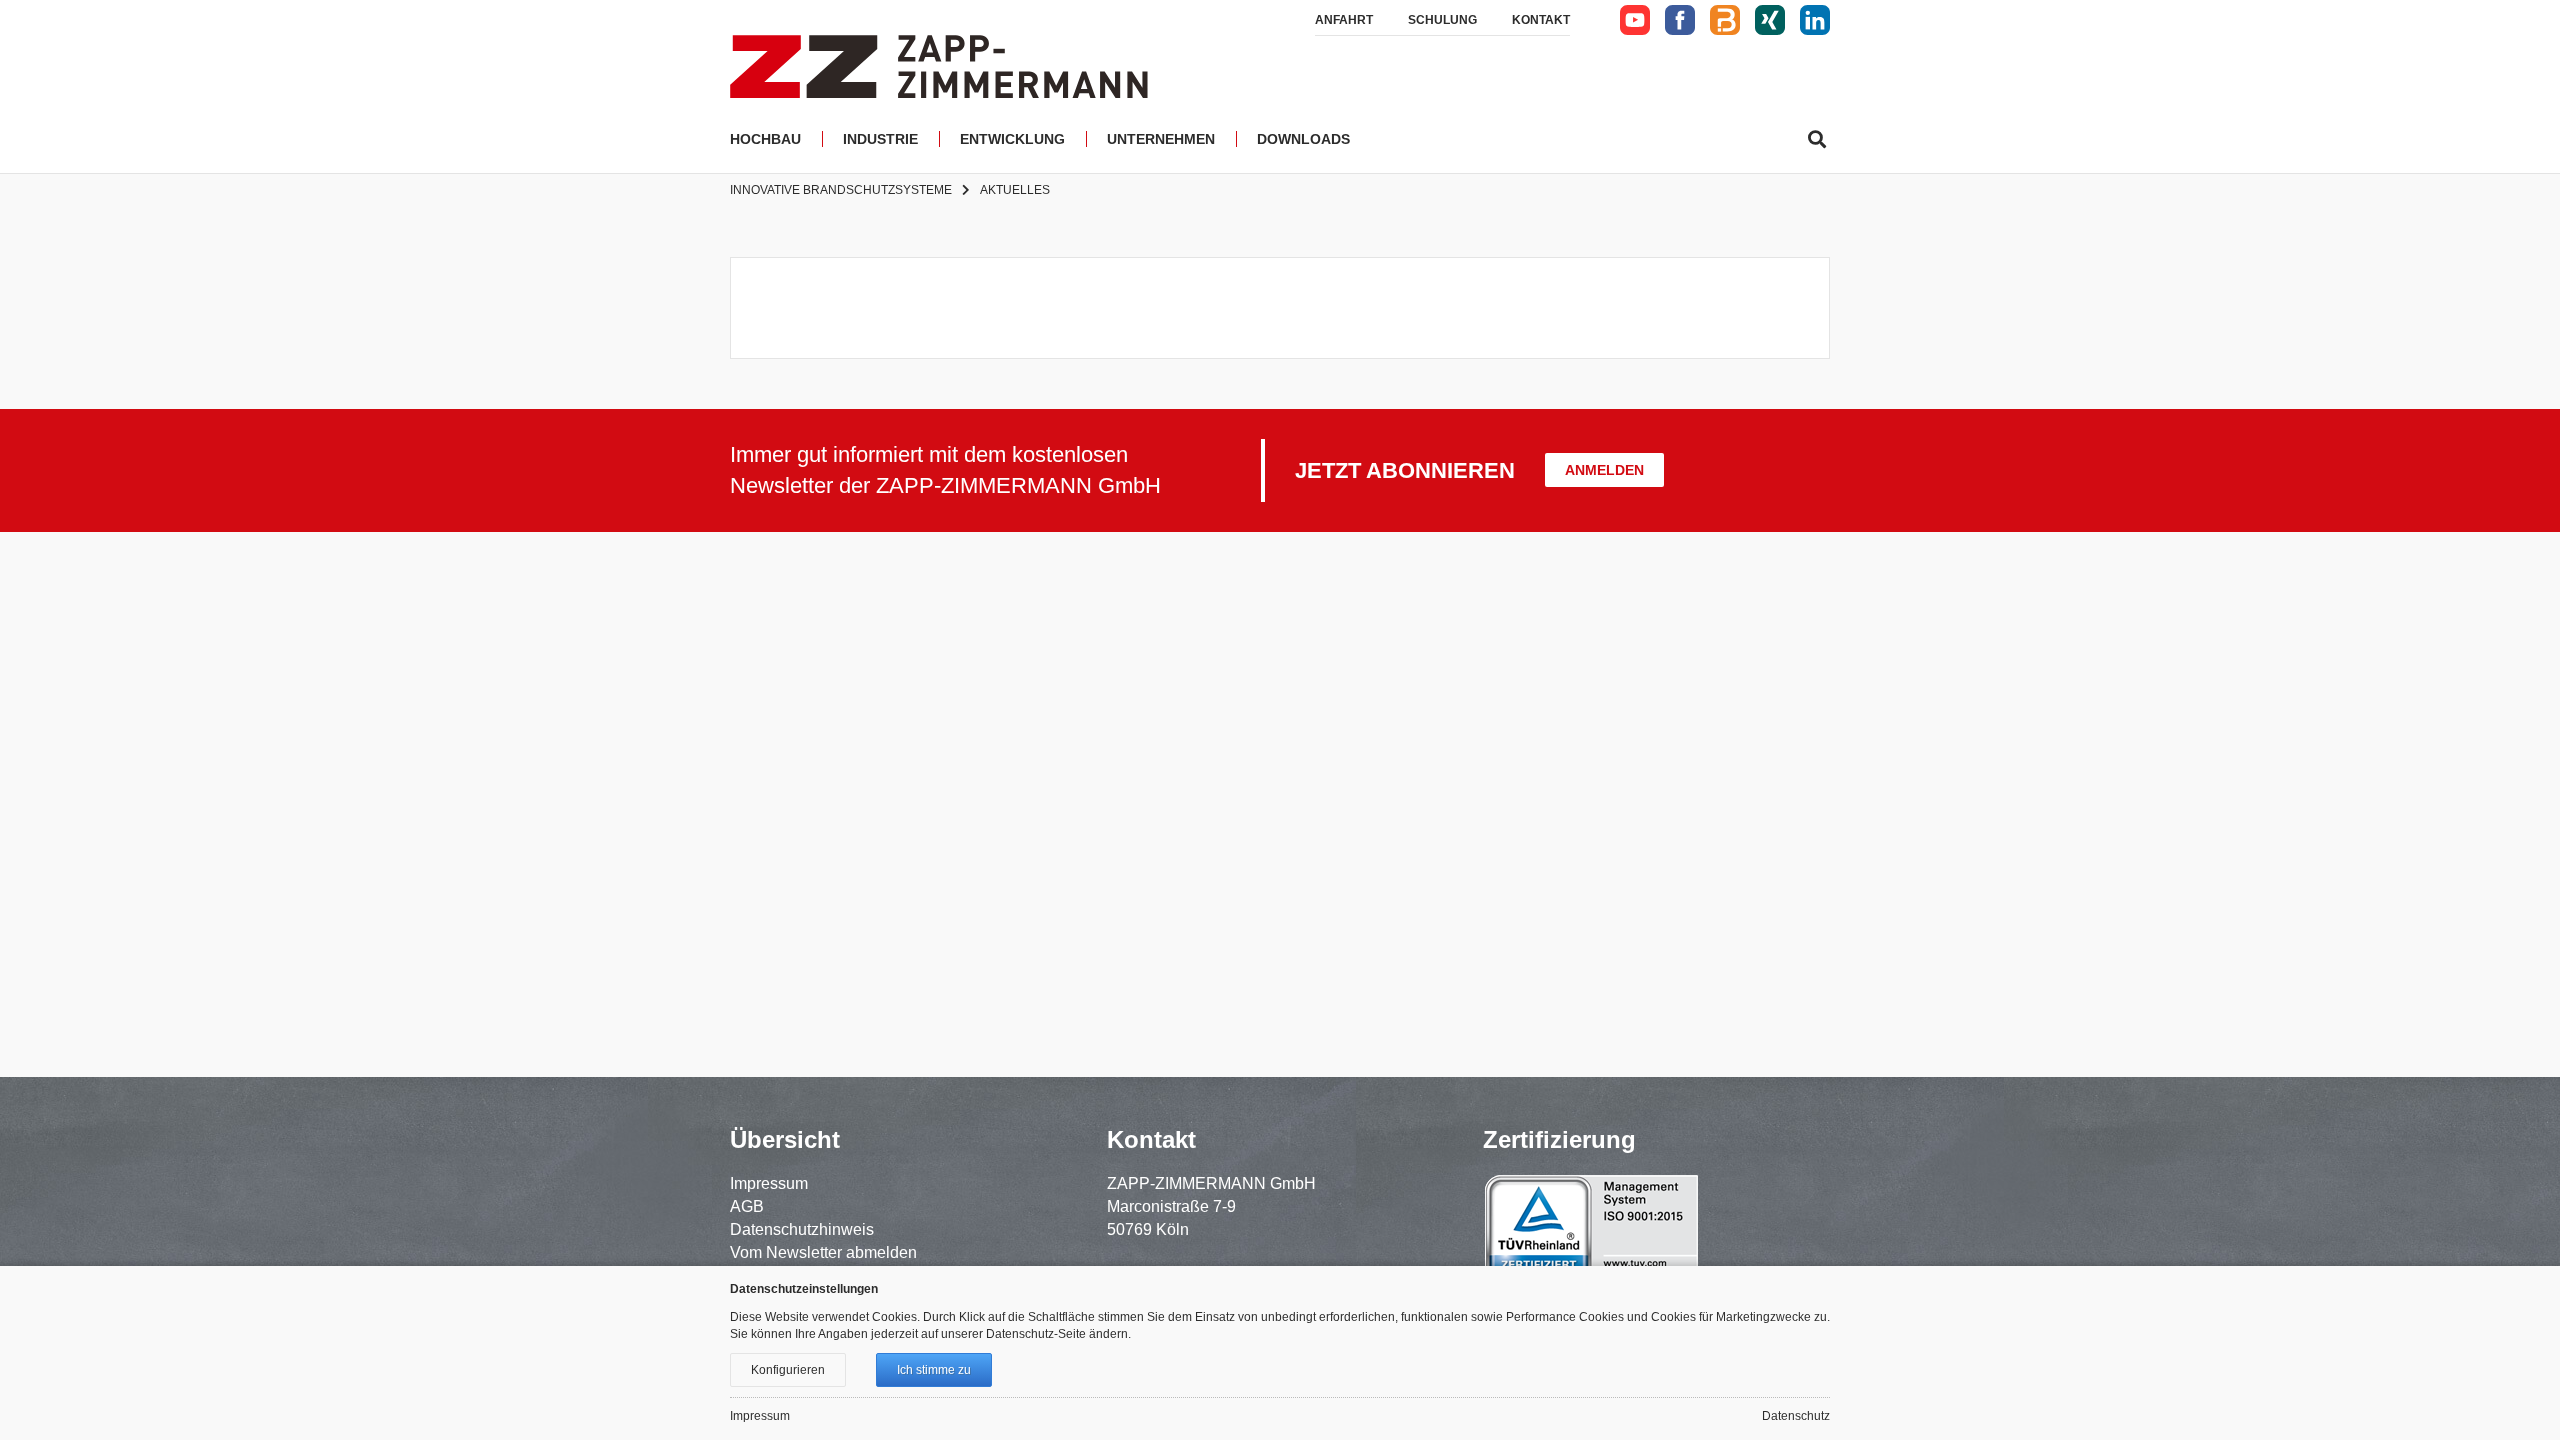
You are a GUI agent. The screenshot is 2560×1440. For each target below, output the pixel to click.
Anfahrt (1344, 20)
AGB (747, 1206)
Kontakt (1541, 20)
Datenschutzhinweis (802, 1229)
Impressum (769, 1183)
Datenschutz (1796, 1416)
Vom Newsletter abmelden (823, 1252)
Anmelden (1604, 470)
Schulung (1442, 20)
